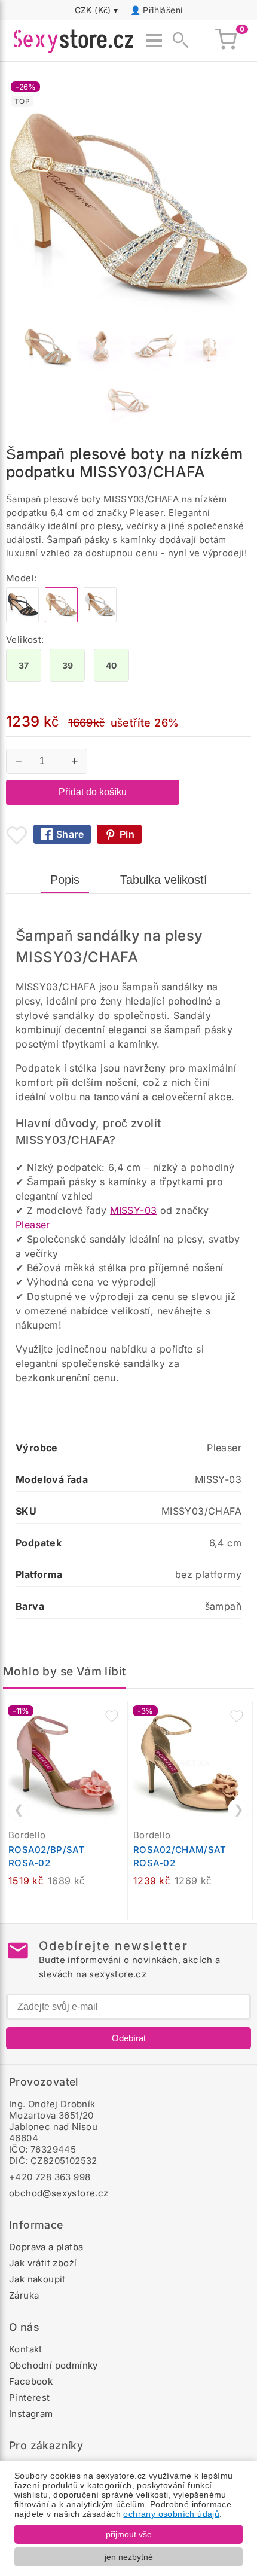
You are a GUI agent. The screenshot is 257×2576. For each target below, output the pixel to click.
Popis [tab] (65, 880)
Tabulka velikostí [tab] (164, 880)
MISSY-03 (133, 1210)
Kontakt (26, 2349)
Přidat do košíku (93, 792)
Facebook (31, 2381)
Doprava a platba (46, 2247)
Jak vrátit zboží (43, 2263)
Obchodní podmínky (53, 2365)
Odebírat (129, 2038)
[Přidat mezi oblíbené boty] (17, 835)
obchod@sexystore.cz (59, 2193)
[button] (112, 1716)
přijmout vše (129, 2534)
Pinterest (30, 2398)
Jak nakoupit (37, 2279)
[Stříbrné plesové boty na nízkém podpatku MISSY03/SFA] (100, 619)
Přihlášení (163, 10)
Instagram (31, 2414)
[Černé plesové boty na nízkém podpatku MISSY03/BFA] (22, 619)
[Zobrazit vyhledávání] (177, 41)
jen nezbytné (129, 2557)
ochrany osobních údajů (171, 2514)
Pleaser (33, 1225)
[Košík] (226, 41)
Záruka (24, 2295)
